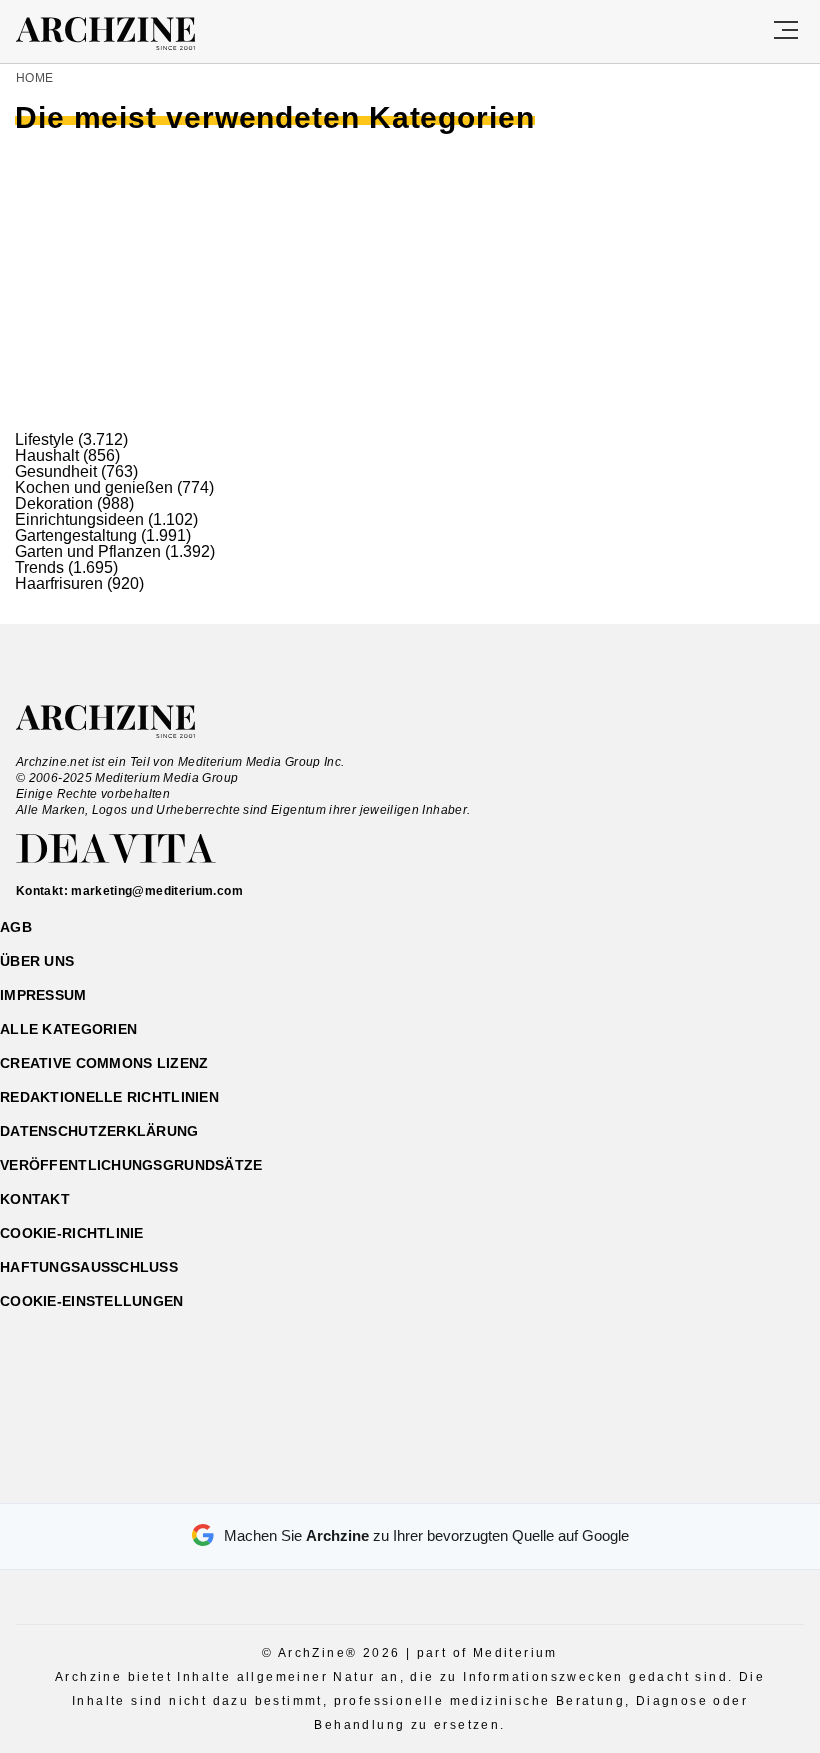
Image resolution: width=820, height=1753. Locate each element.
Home (34, 78)
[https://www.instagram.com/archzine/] (375, 1478)
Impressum (43, 995)
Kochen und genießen (94, 487)
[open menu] (786, 31)
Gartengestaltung (76, 535)
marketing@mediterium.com (157, 891)
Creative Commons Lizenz (104, 1063)
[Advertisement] (410, 282)
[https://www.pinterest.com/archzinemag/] (410, 1478)
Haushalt (47, 455)
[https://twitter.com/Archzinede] (480, 1478)
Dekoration (54, 503)
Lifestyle (44, 439)
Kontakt (35, 1199)
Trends (39, 567)
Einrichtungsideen (79, 519)
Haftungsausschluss (89, 1267)
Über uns (37, 961)
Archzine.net (123, 722)
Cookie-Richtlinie (72, 1233)
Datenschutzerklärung (99, 1131)
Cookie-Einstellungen (92, 1301)
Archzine (123, 34)
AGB (16, 927)
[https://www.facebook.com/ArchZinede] (340, 1478)
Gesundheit (56, 471)
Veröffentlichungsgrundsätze (131, 1165)
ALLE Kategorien (68, 1029)
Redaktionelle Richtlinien (109, 1097)
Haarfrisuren (59, 583)
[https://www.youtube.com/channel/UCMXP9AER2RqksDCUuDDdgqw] (445, 1478)
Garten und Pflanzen (88, 551)
